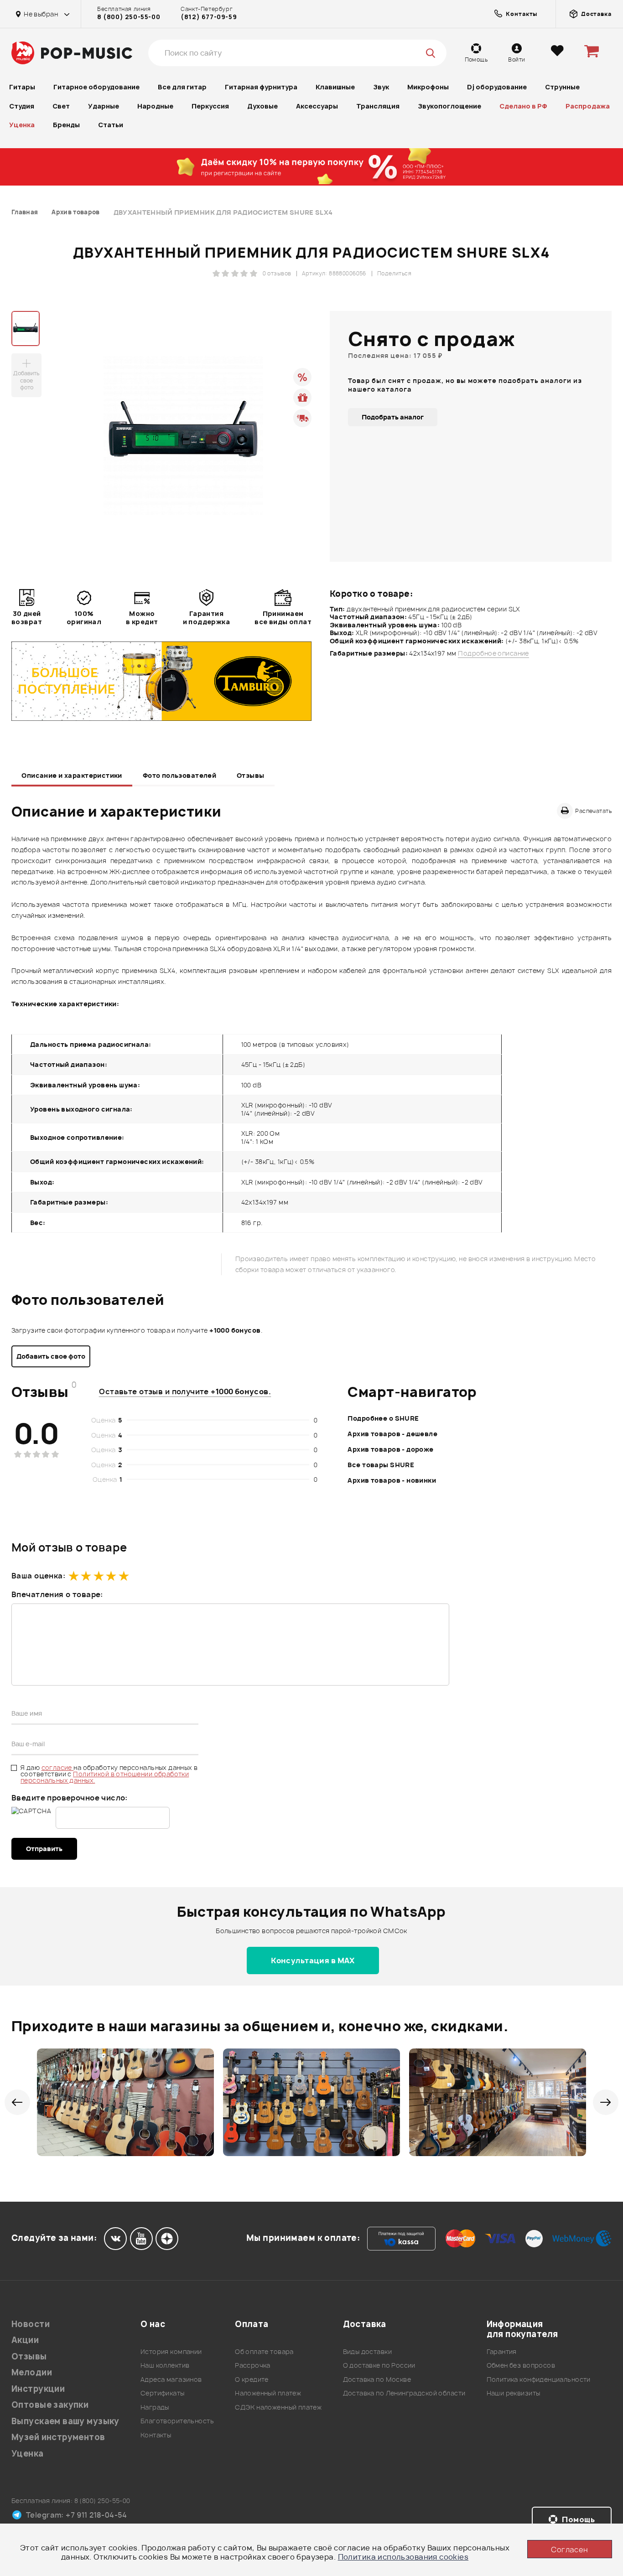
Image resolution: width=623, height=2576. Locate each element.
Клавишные (335, 87)
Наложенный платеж (268, 2393)
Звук (381, 87)
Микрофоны (428, 87)
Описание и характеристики (72, 775)
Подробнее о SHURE (383, 1418)
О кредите (252, 2379)
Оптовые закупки (50, 2405)
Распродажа (588, 106)
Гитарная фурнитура (261, 87)
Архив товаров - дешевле (392, 1434)
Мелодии (32, 2372)
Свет (61, 106)
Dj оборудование (497, 87)
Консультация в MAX (313, 1960)
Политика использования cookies (403, 2557)
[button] (17, 2102)
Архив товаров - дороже (390, 1449)
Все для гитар (182, 87)
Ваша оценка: (38, 1576)
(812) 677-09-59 (209, 17)
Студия (22, 106)
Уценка (22, 125)
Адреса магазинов (171, 2379)
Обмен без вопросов (521, 2365)
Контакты (156, 2435)
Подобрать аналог (393, 417)
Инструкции (38, 2389)
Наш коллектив (165, 2365)
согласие (58, 1767)
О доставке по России (379, 2365)
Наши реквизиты (514, 2393)
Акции (25, 2340)
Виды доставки (367, 2351)
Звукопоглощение (449, 106)
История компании (171, 2351)
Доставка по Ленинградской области (404, 2393)
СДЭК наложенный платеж (278, 2407)
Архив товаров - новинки (392, 1480)
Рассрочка (253, 2365)
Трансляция (378, 106)
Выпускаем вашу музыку (65, 2421)
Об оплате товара (264, 2351)
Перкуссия (210, 106)
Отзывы (251, 775)
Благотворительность (177, 2421)
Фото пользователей (180, 775)
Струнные (562, 87)
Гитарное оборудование (96, 87)
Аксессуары (317, 106)
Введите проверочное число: (70, 1798)
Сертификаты (163, 2393)
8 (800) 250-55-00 (129, 17)
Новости (31, 2324)
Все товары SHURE (381, 1465)
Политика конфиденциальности (539, 2379)
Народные (155, 106)
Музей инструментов (58, 2437)
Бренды (66, 125)
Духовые (262, 106)
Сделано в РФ (523, 106)
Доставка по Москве (377, 2379)
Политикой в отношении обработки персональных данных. (105, 1777)
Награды (155, 2407)
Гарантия (502, 2351)
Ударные (104, 106)
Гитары (22, 87)
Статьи (111, 125)
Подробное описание (493, 653)
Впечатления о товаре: (57, 1594)
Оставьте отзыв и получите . (185, 1391)
